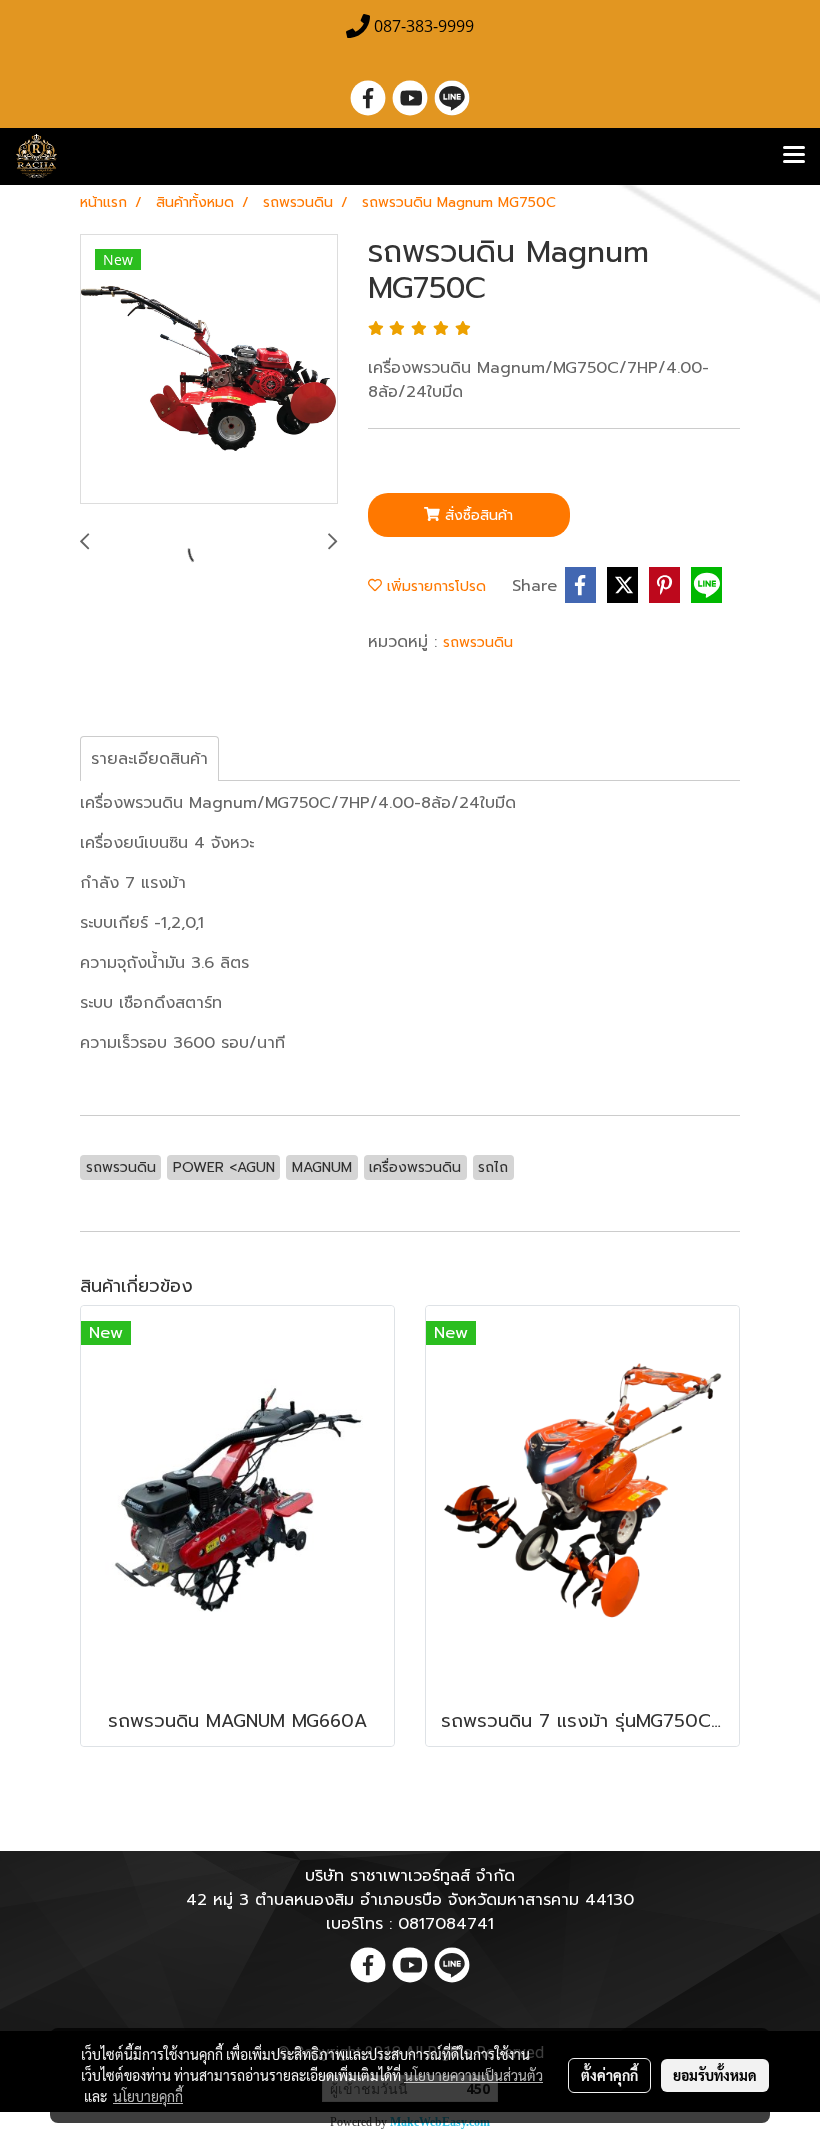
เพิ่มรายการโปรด (434, 586)
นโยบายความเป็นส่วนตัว (473, 2075)
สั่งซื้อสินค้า (476, 515)
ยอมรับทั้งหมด (715, 2075)
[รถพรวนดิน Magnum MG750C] (209, 370)
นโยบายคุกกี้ (148, 2096)
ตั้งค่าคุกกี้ (609, 2075)
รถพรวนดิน (478, 642)
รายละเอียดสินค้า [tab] (149, 759)
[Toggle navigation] (794, 156)
